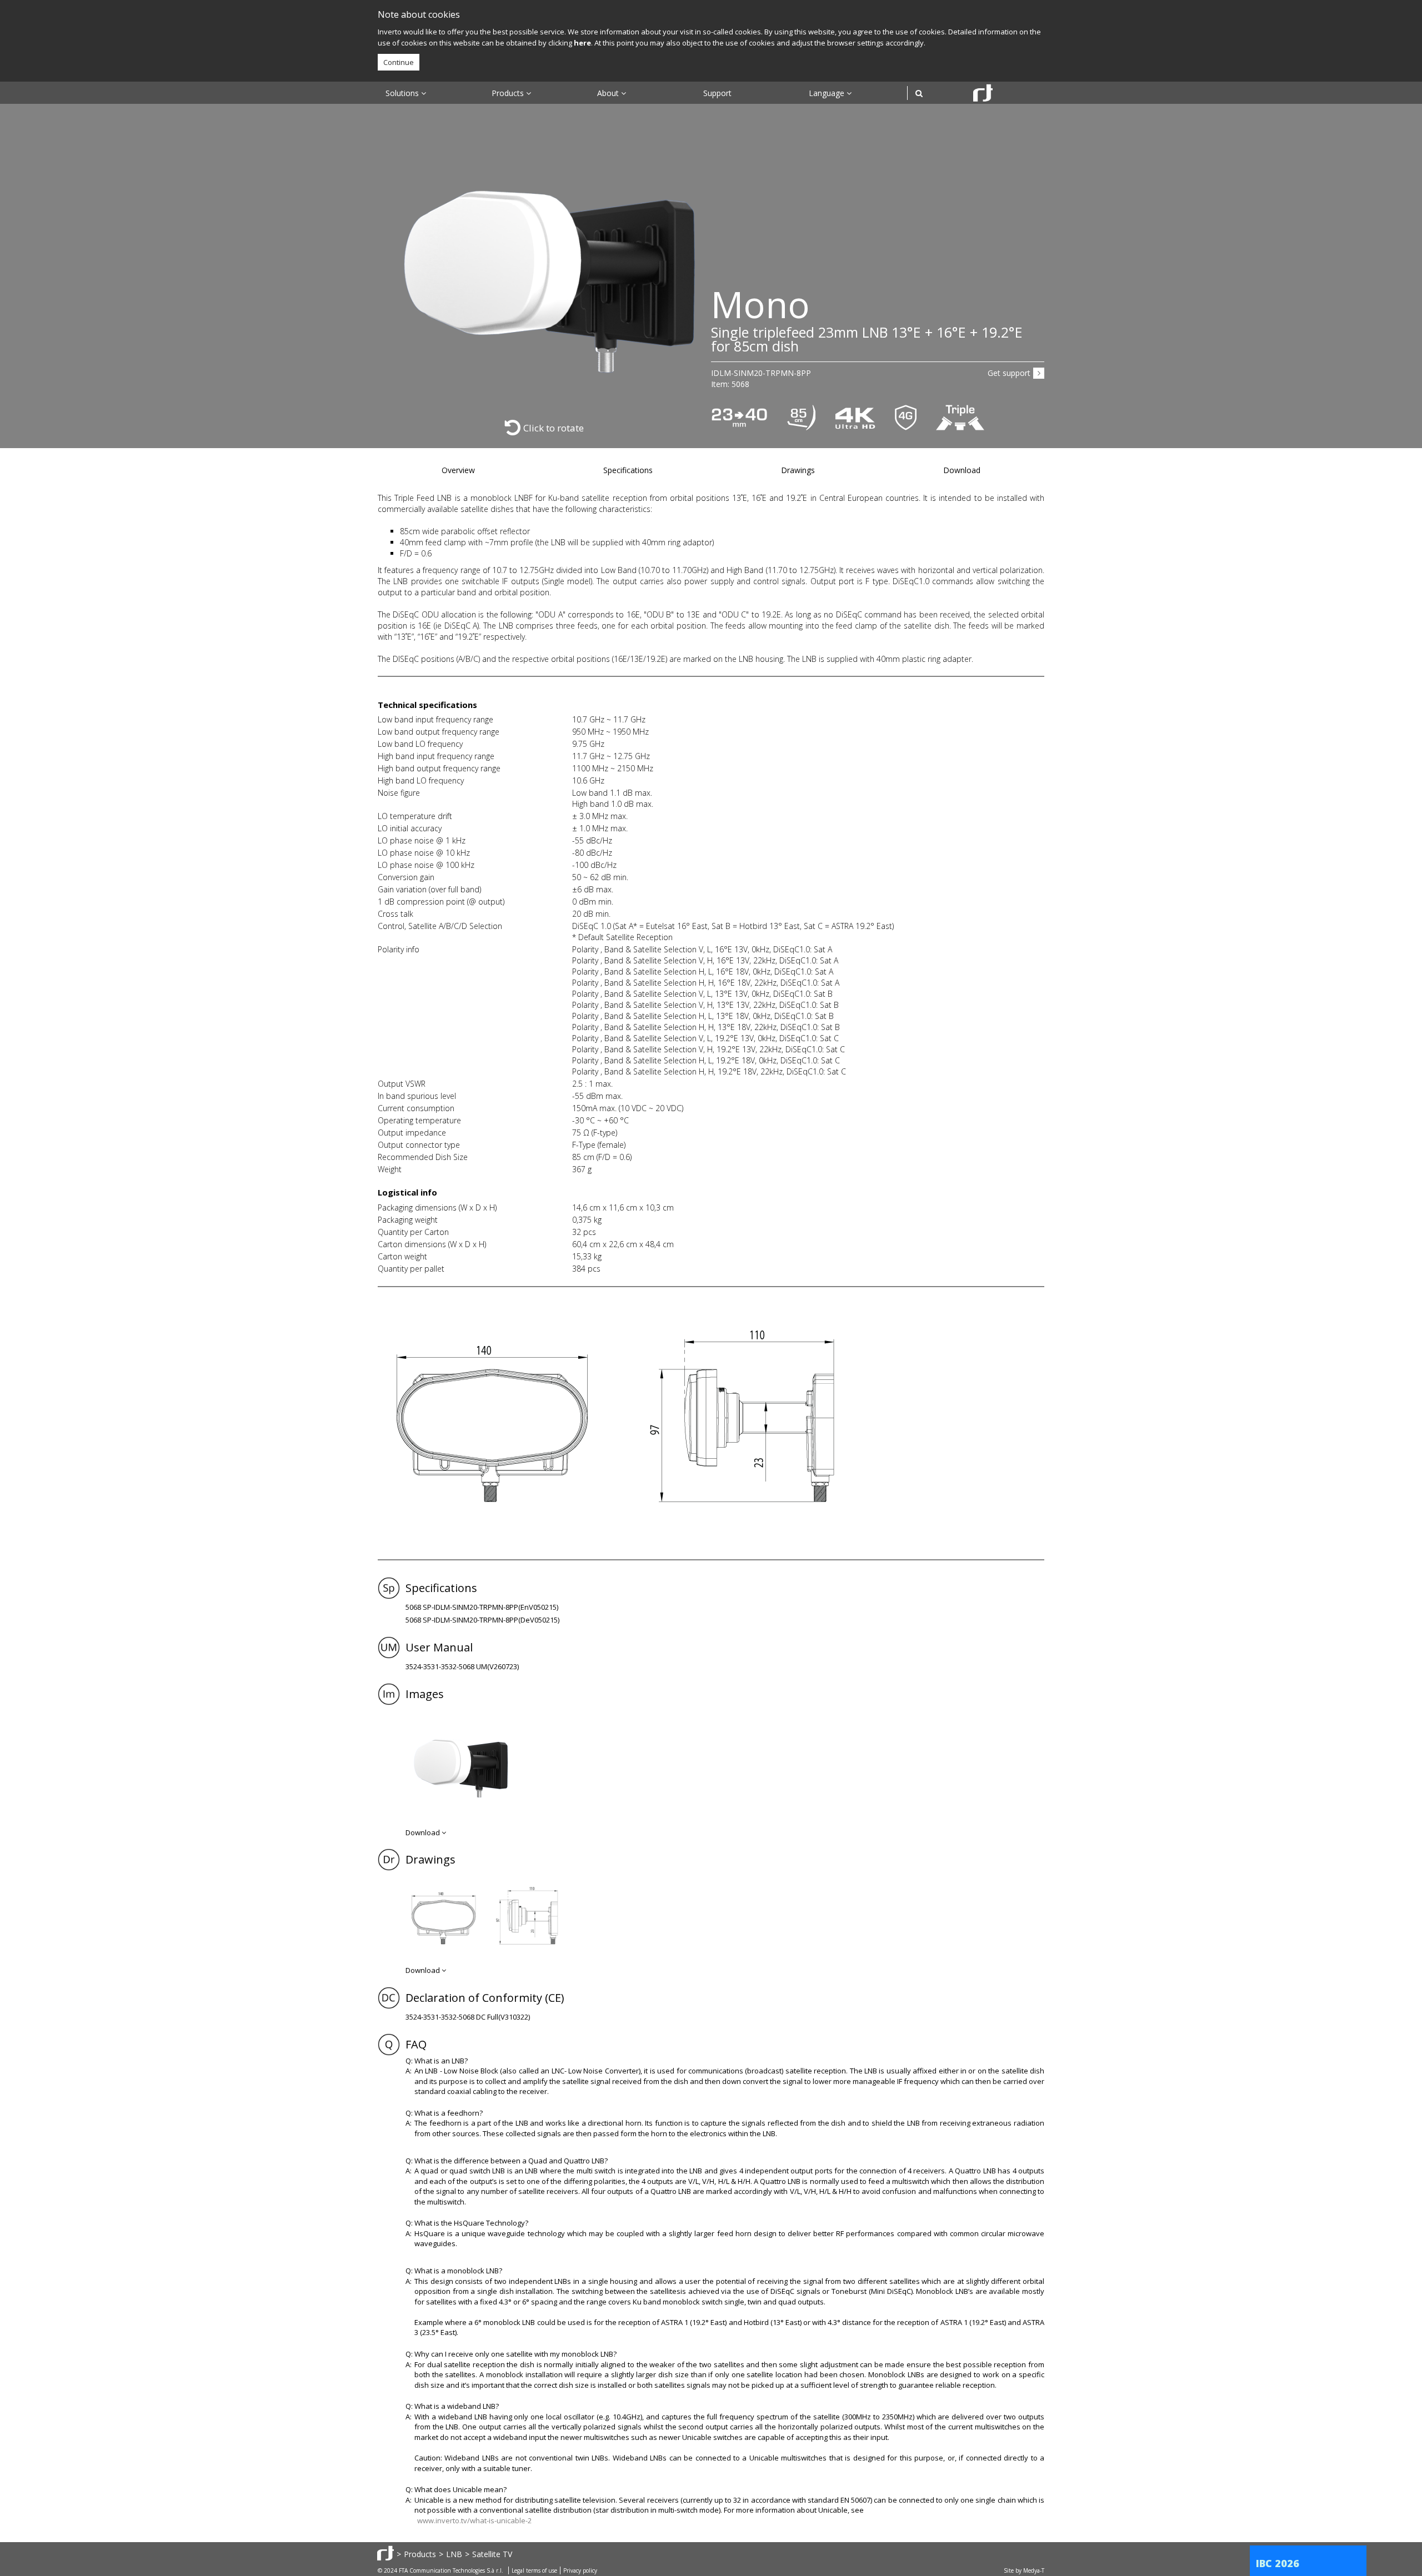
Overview (458, 470)
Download (962, 470)
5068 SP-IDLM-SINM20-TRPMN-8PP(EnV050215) (482, 1607)
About (609, 93)
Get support (1009, 373)
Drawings (798, 470)
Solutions (403, 93)
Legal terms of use (534, 2570)
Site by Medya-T (1024, 2570)
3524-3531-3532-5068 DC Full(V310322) (468, 2017)
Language (828, 93)
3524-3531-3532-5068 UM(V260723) (462, 1666)
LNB (454, 2554)
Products (509, 93)
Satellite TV (492, 2554)
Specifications (628, 470)
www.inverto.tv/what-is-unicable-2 (474, 2520)
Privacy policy (580, 2570)
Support (717, 93)
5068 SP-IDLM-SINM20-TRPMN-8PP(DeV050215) (482, 1620)
